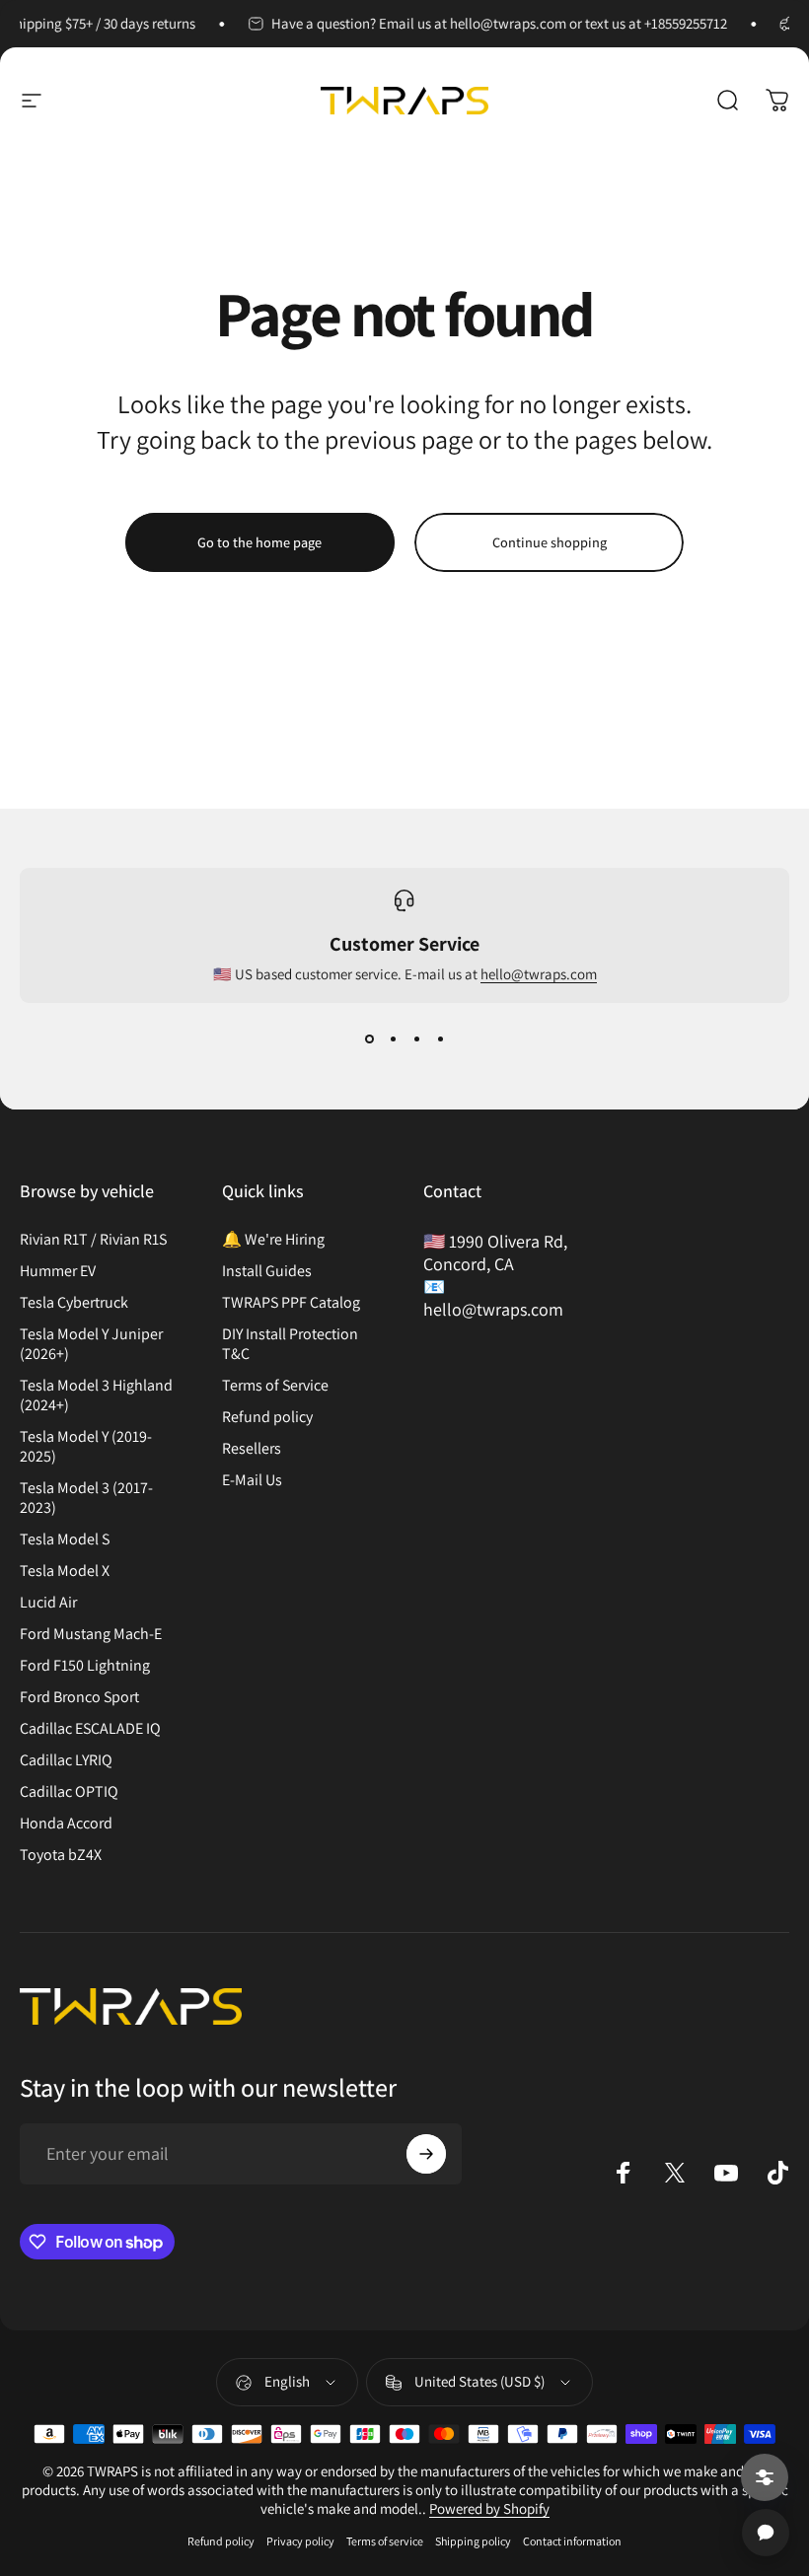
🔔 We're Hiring (273, 1240)
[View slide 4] (440, 1038)
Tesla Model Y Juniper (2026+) (91, 1344)
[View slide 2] (393, 1038)
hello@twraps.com (539, 974)
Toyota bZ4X (61, 1855)
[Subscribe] (426, 2154)
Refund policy (267, 1417)
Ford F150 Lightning (85, 1666)
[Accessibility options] (765, 2477)
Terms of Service (275, 1386)
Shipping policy (473, 2541)
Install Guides (267, 1271)
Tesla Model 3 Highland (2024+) (96, 1395)
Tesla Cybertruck (74, 1303)
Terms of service (385, 2541)
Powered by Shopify (489, 2508)
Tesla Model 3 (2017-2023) (86, 1498)
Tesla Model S (65, 1539)
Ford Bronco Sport (79, 1697)
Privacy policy (300, 2541)
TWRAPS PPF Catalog (291, 1303)
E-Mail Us (252, 1480)
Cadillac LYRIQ (66, 1760)
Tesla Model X (65, 1571)
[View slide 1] (369, 1038)
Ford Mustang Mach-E (91, 1634)
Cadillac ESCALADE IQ (90, 1729)
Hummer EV (58, 1271)
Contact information (572, 2541)
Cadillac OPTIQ (69, 1792)
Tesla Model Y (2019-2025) (86, 1447)
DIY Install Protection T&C (290, 1344)
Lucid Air (48, 1603)
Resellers (252, 1449)
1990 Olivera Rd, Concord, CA (495, 1252)
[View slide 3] (416, 1038)
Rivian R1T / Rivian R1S (93, 1240)
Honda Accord (66, 1824)
